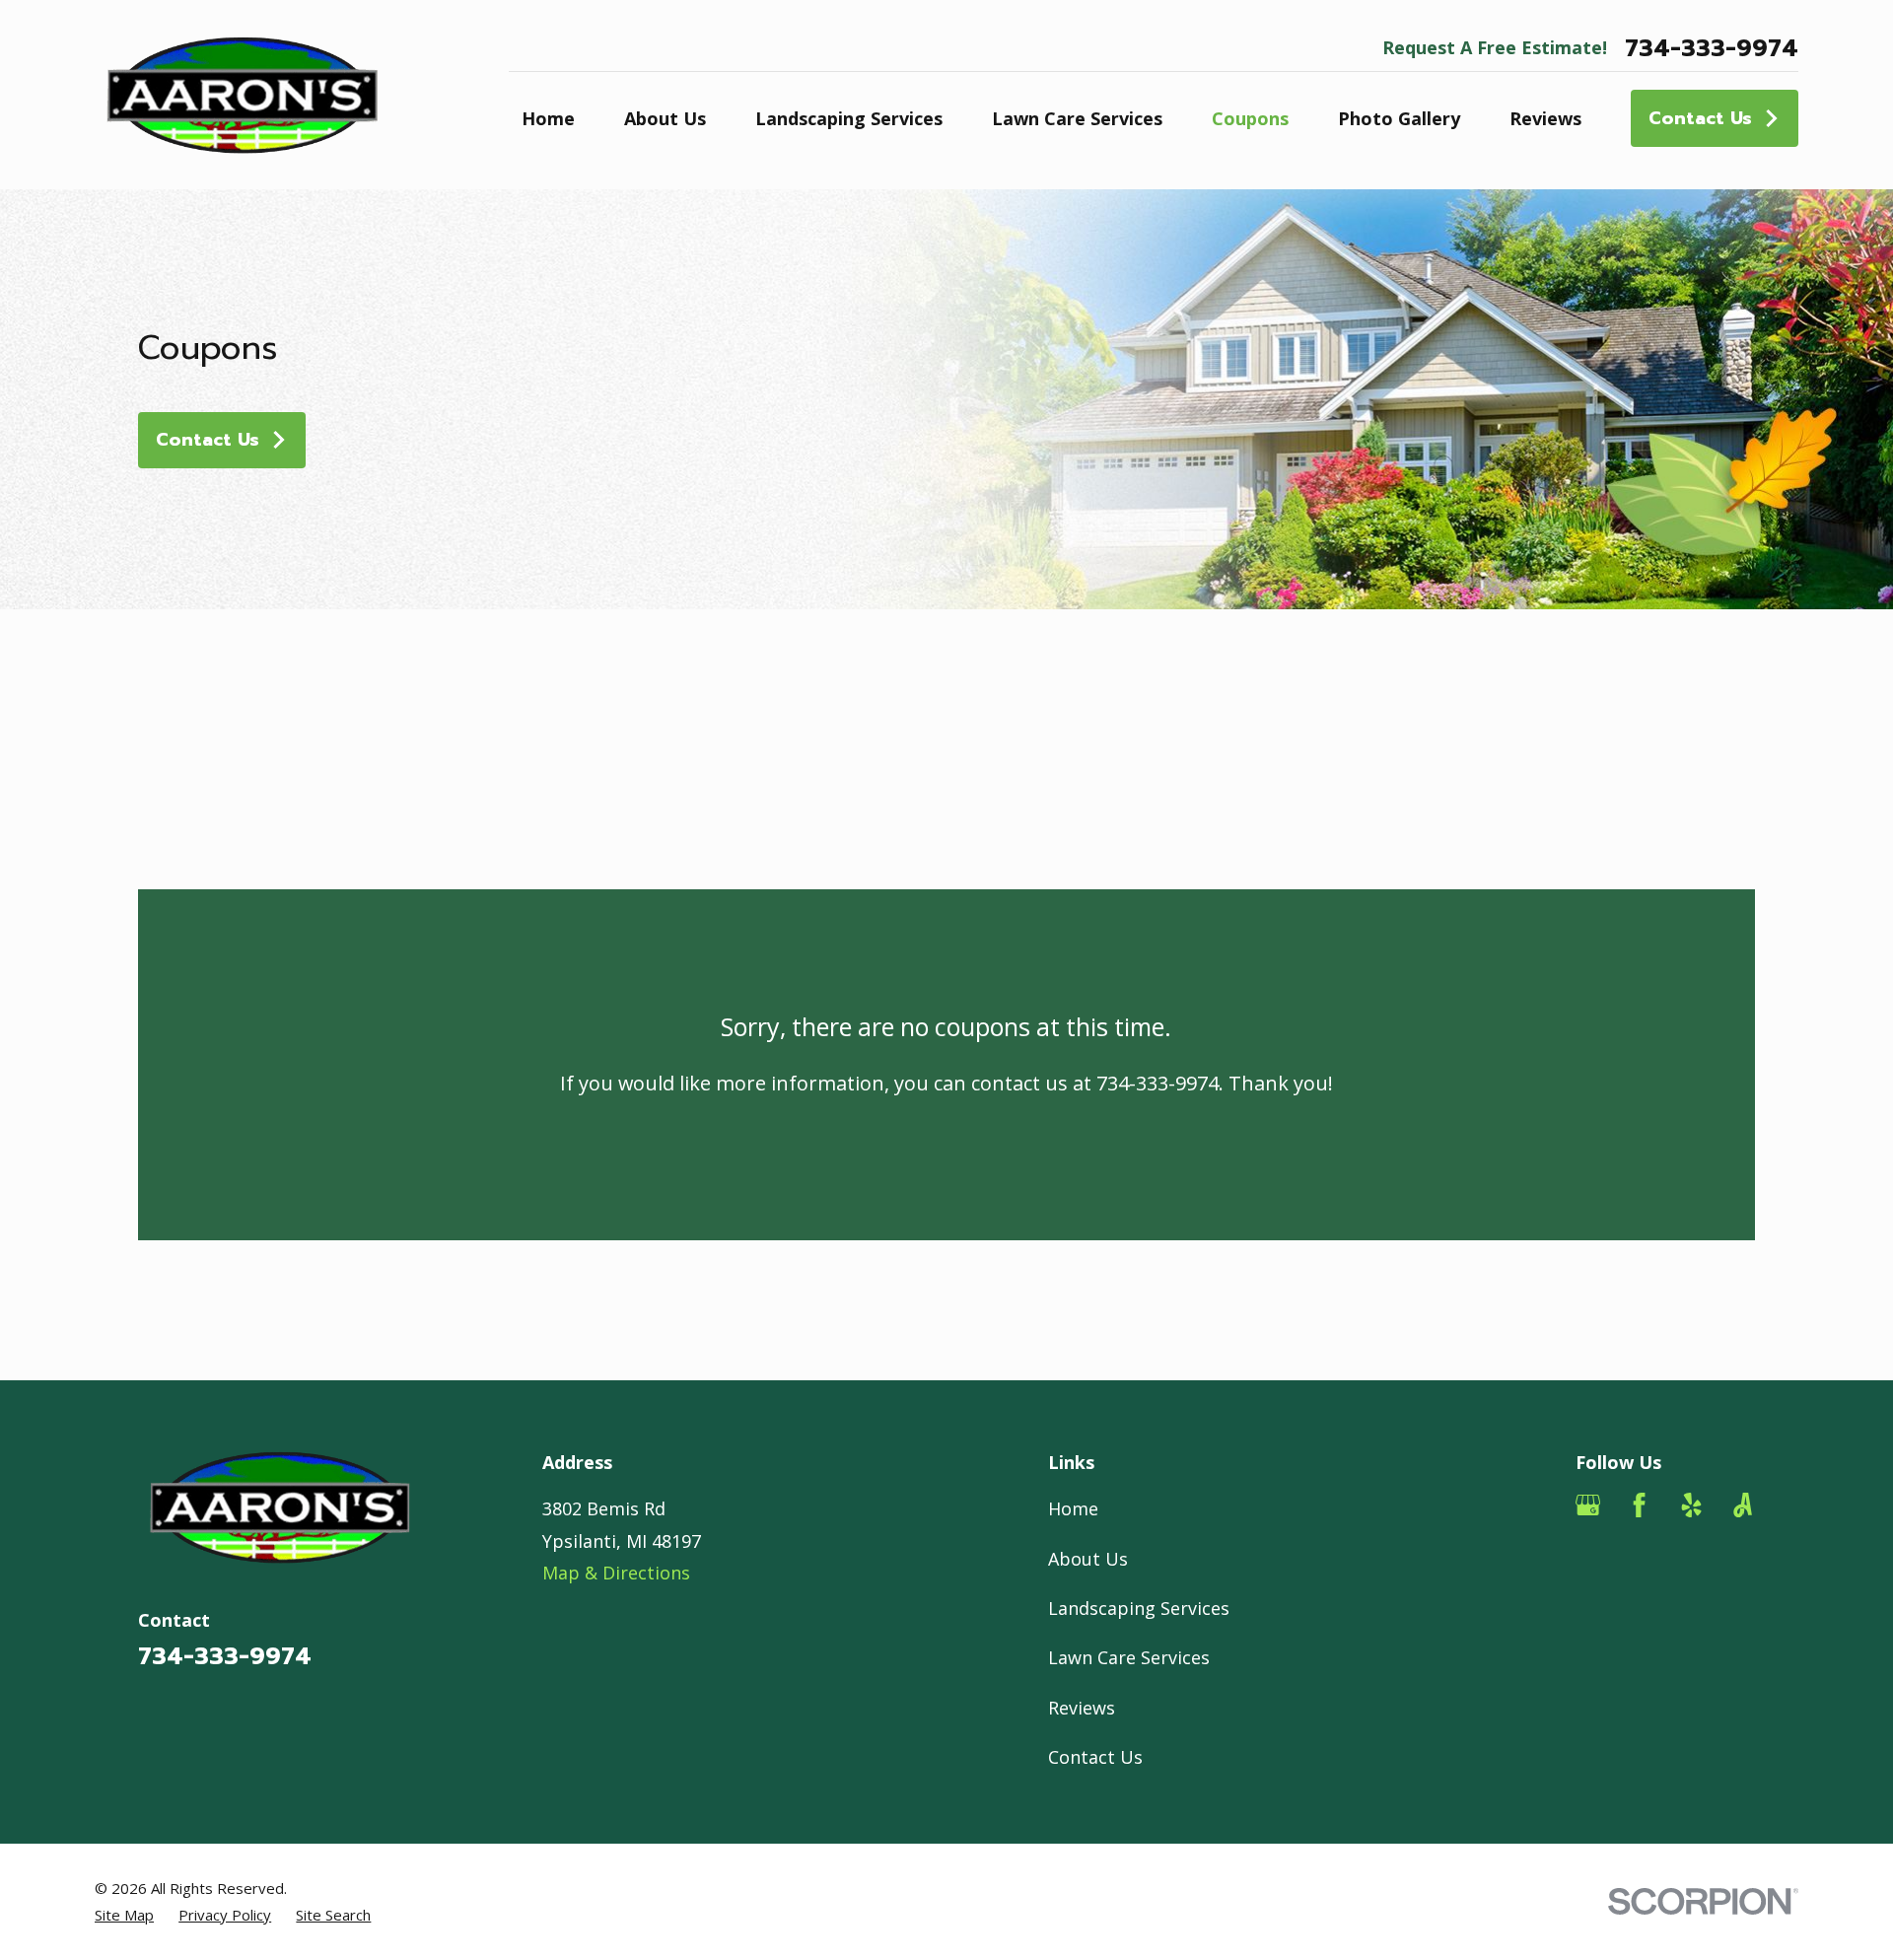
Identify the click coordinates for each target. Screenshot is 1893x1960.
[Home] (243, 95)
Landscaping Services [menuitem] (849, 118)
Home (1073, 1508)
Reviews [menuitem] (1545, 118)
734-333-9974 (1712, 48)
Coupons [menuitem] (1250, 118)
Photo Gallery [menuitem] (1399, 118)
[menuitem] (124, 1915)
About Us (1088, 1559)
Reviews (1082, 1708)
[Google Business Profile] (1588, 1505)
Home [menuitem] (548, 118)
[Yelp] (1691, 1505)
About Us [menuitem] (665, 118)
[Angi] (1743, 1505)
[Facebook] (1639, 1505)
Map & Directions (616, 1573)
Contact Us (1700, 118)
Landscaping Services (1139, 1608)
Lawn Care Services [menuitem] (1077, 118)
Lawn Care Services (1129, 1657)
